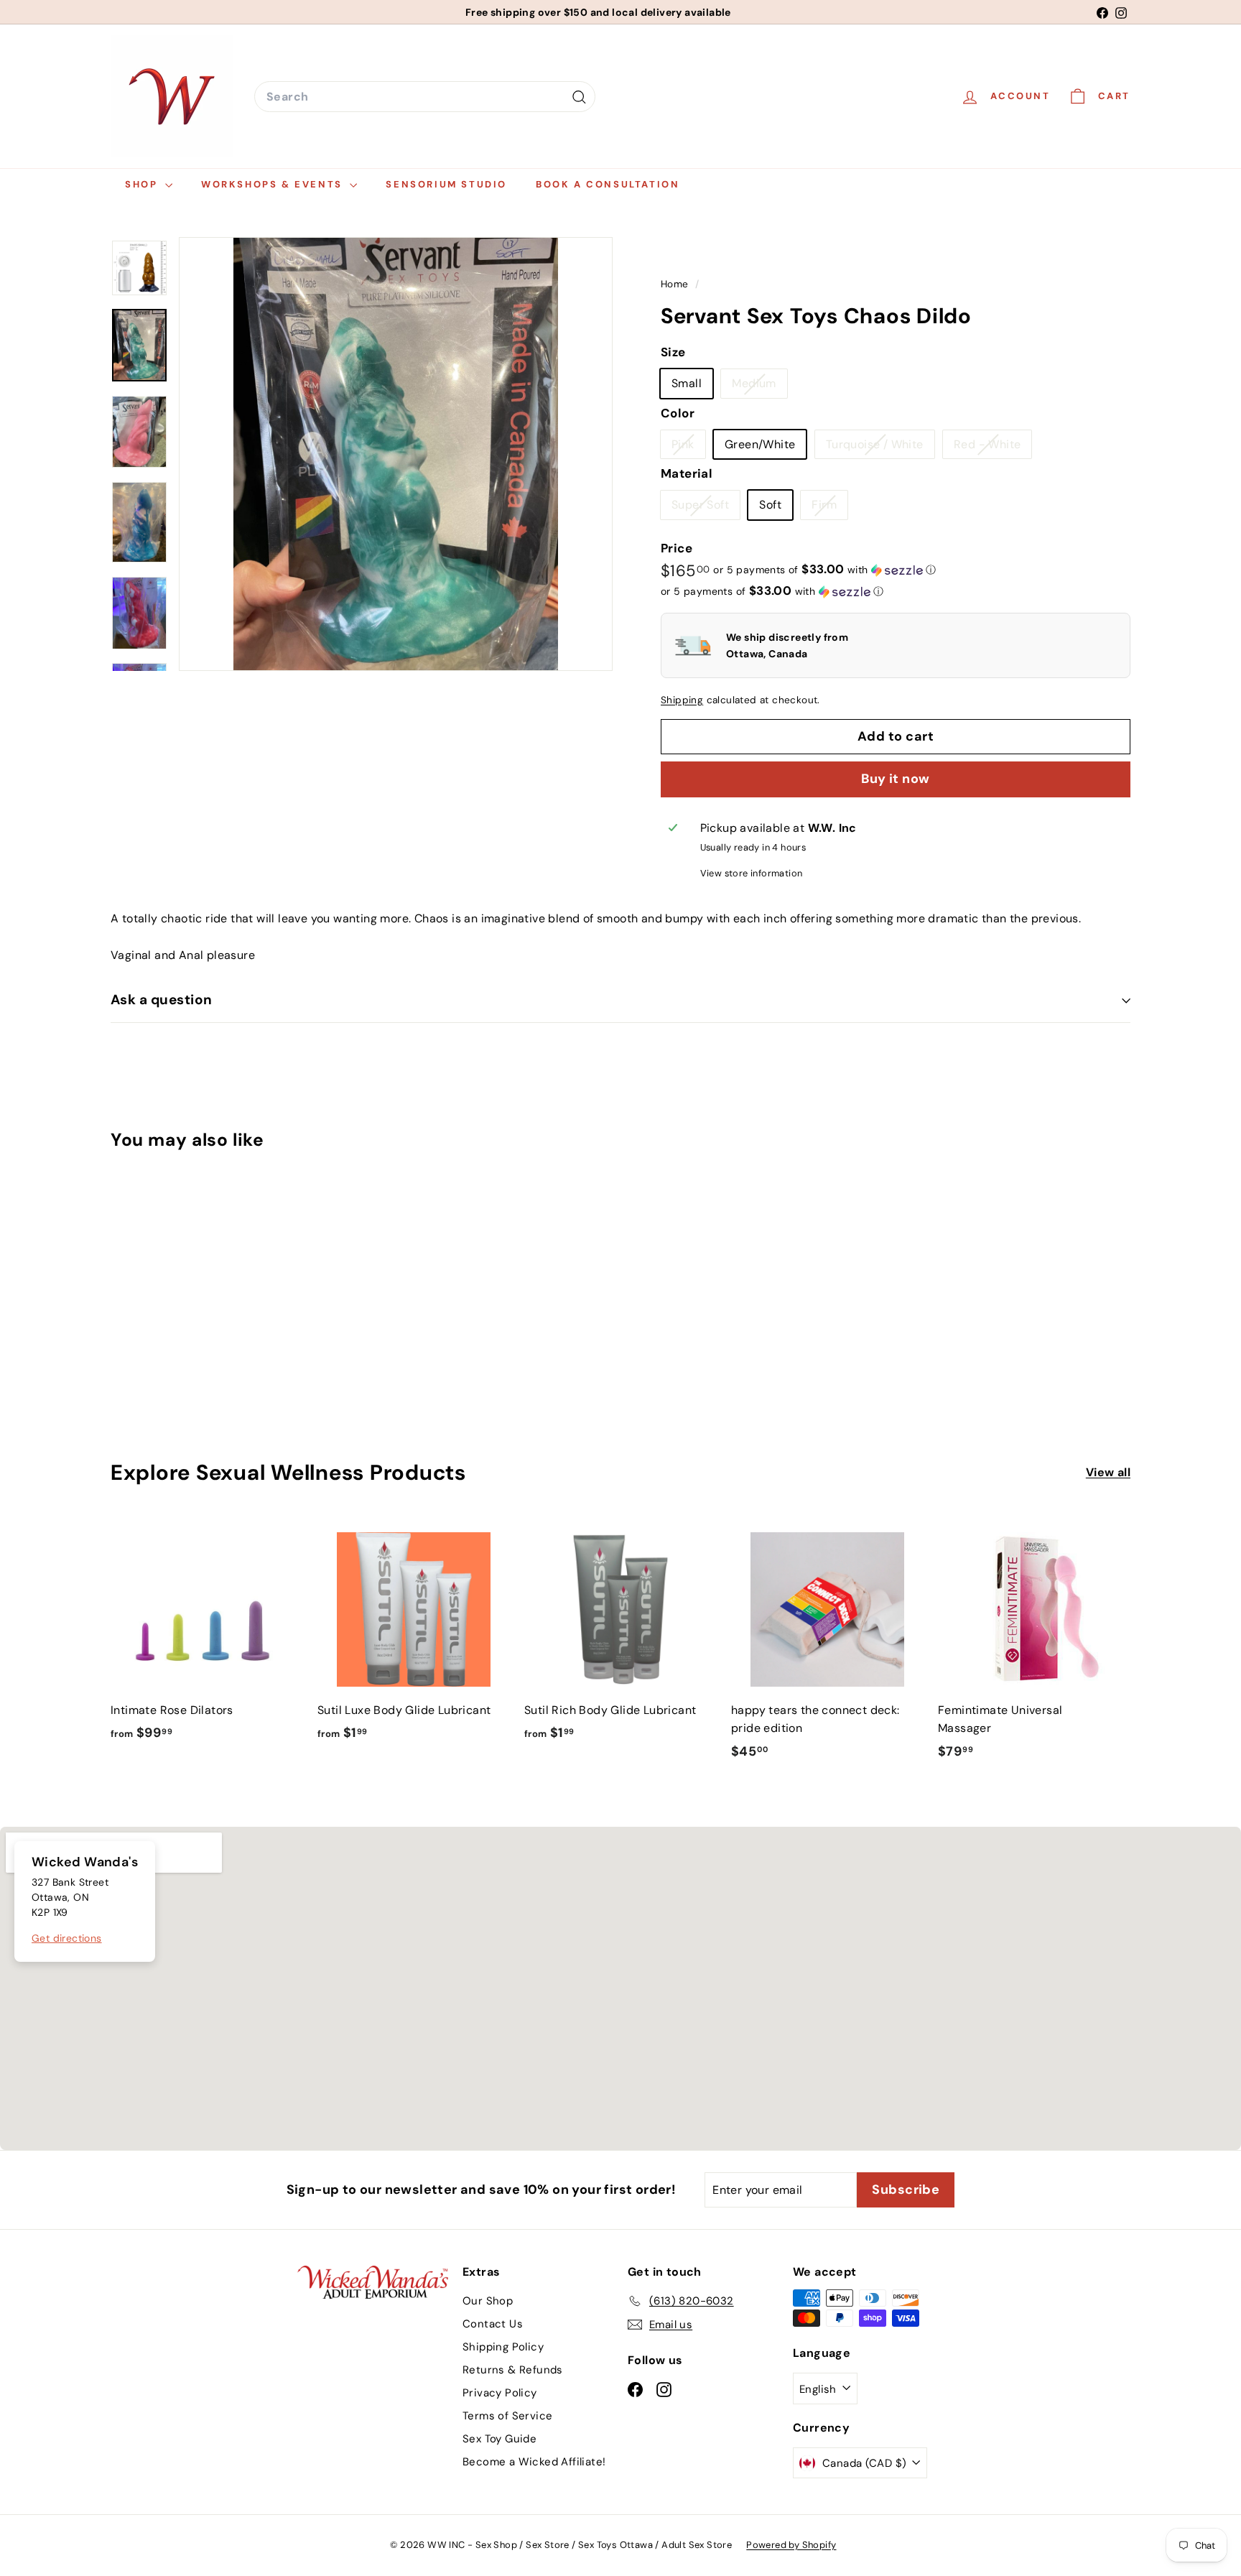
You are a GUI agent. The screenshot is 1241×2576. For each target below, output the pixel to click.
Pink (688, 448)
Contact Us (493, 2324)
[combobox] (425, 97)
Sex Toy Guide (499, 2439)
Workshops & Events (274, 184)
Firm (829, 509)
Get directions (67, 1938)
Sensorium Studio (446, 184)
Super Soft (706, 509)
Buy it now (896, 779)
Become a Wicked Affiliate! (534, 2462)
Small (687, 384)
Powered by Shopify (791, 2545)
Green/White (760, 444)
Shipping (682, 700)
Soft (770, 505)
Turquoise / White (880, 448)
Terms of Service (507, 2416)
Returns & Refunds (513, 2370)
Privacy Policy (500, 2393)
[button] (824, 570)
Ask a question (162, 1000)
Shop (143, 184)
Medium (759, 387)
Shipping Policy (503, 2347)
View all (1108, 1472)
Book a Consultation (608, 184)
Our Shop (488, 2301)
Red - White (993, 448)
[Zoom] (396, 454)
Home (676, 284)
